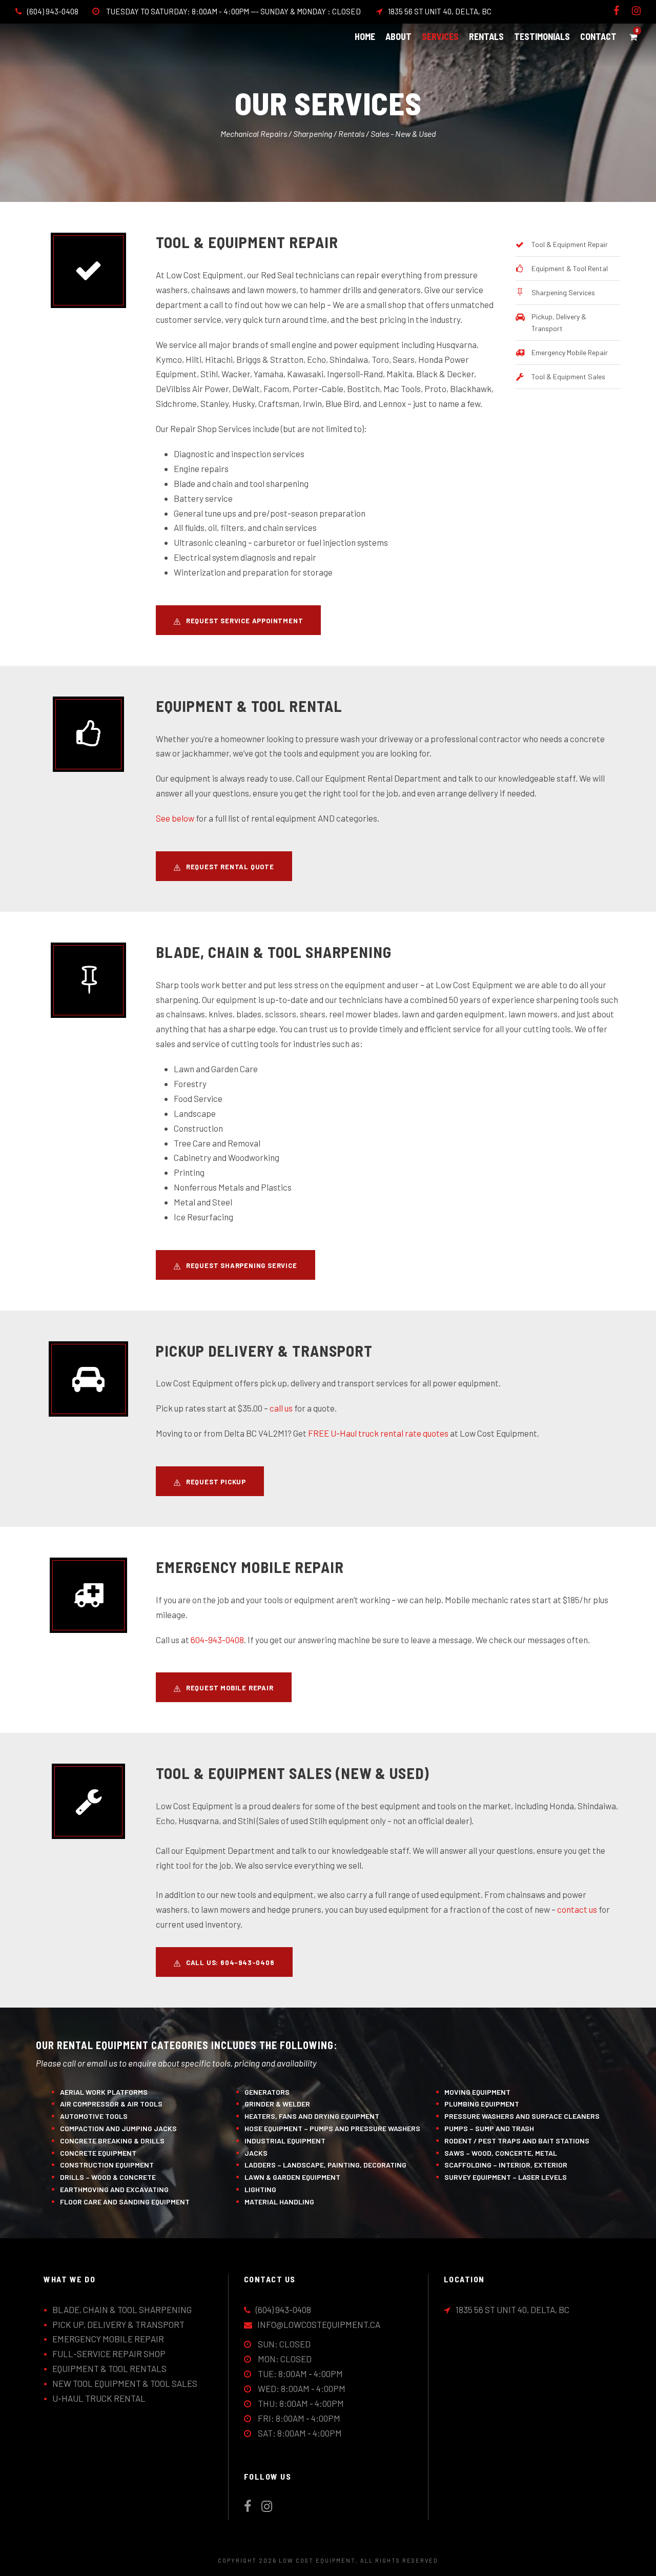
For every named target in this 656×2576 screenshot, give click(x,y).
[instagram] (636, 11)
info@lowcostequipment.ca (319, 2324)
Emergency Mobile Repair (108, 2339)
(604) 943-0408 (53, 11)
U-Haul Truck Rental (99, 2398)
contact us (577, 1909)
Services (440, 36)
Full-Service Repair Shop (109, 2354)
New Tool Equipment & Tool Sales (125, 2383)
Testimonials (542, 36)
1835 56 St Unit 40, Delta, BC (440, 11)
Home (365, 36)
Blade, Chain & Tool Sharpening (122, 2309)
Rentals (486, 36)
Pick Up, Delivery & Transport (118, 2324)
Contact (598, 36)
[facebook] (616, 11)
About (398, 36)
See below (175, 818)
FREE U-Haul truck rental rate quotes (378, 1433)
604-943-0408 (217, 1640)
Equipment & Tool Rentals (109, 2368)
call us (281, 1408)
